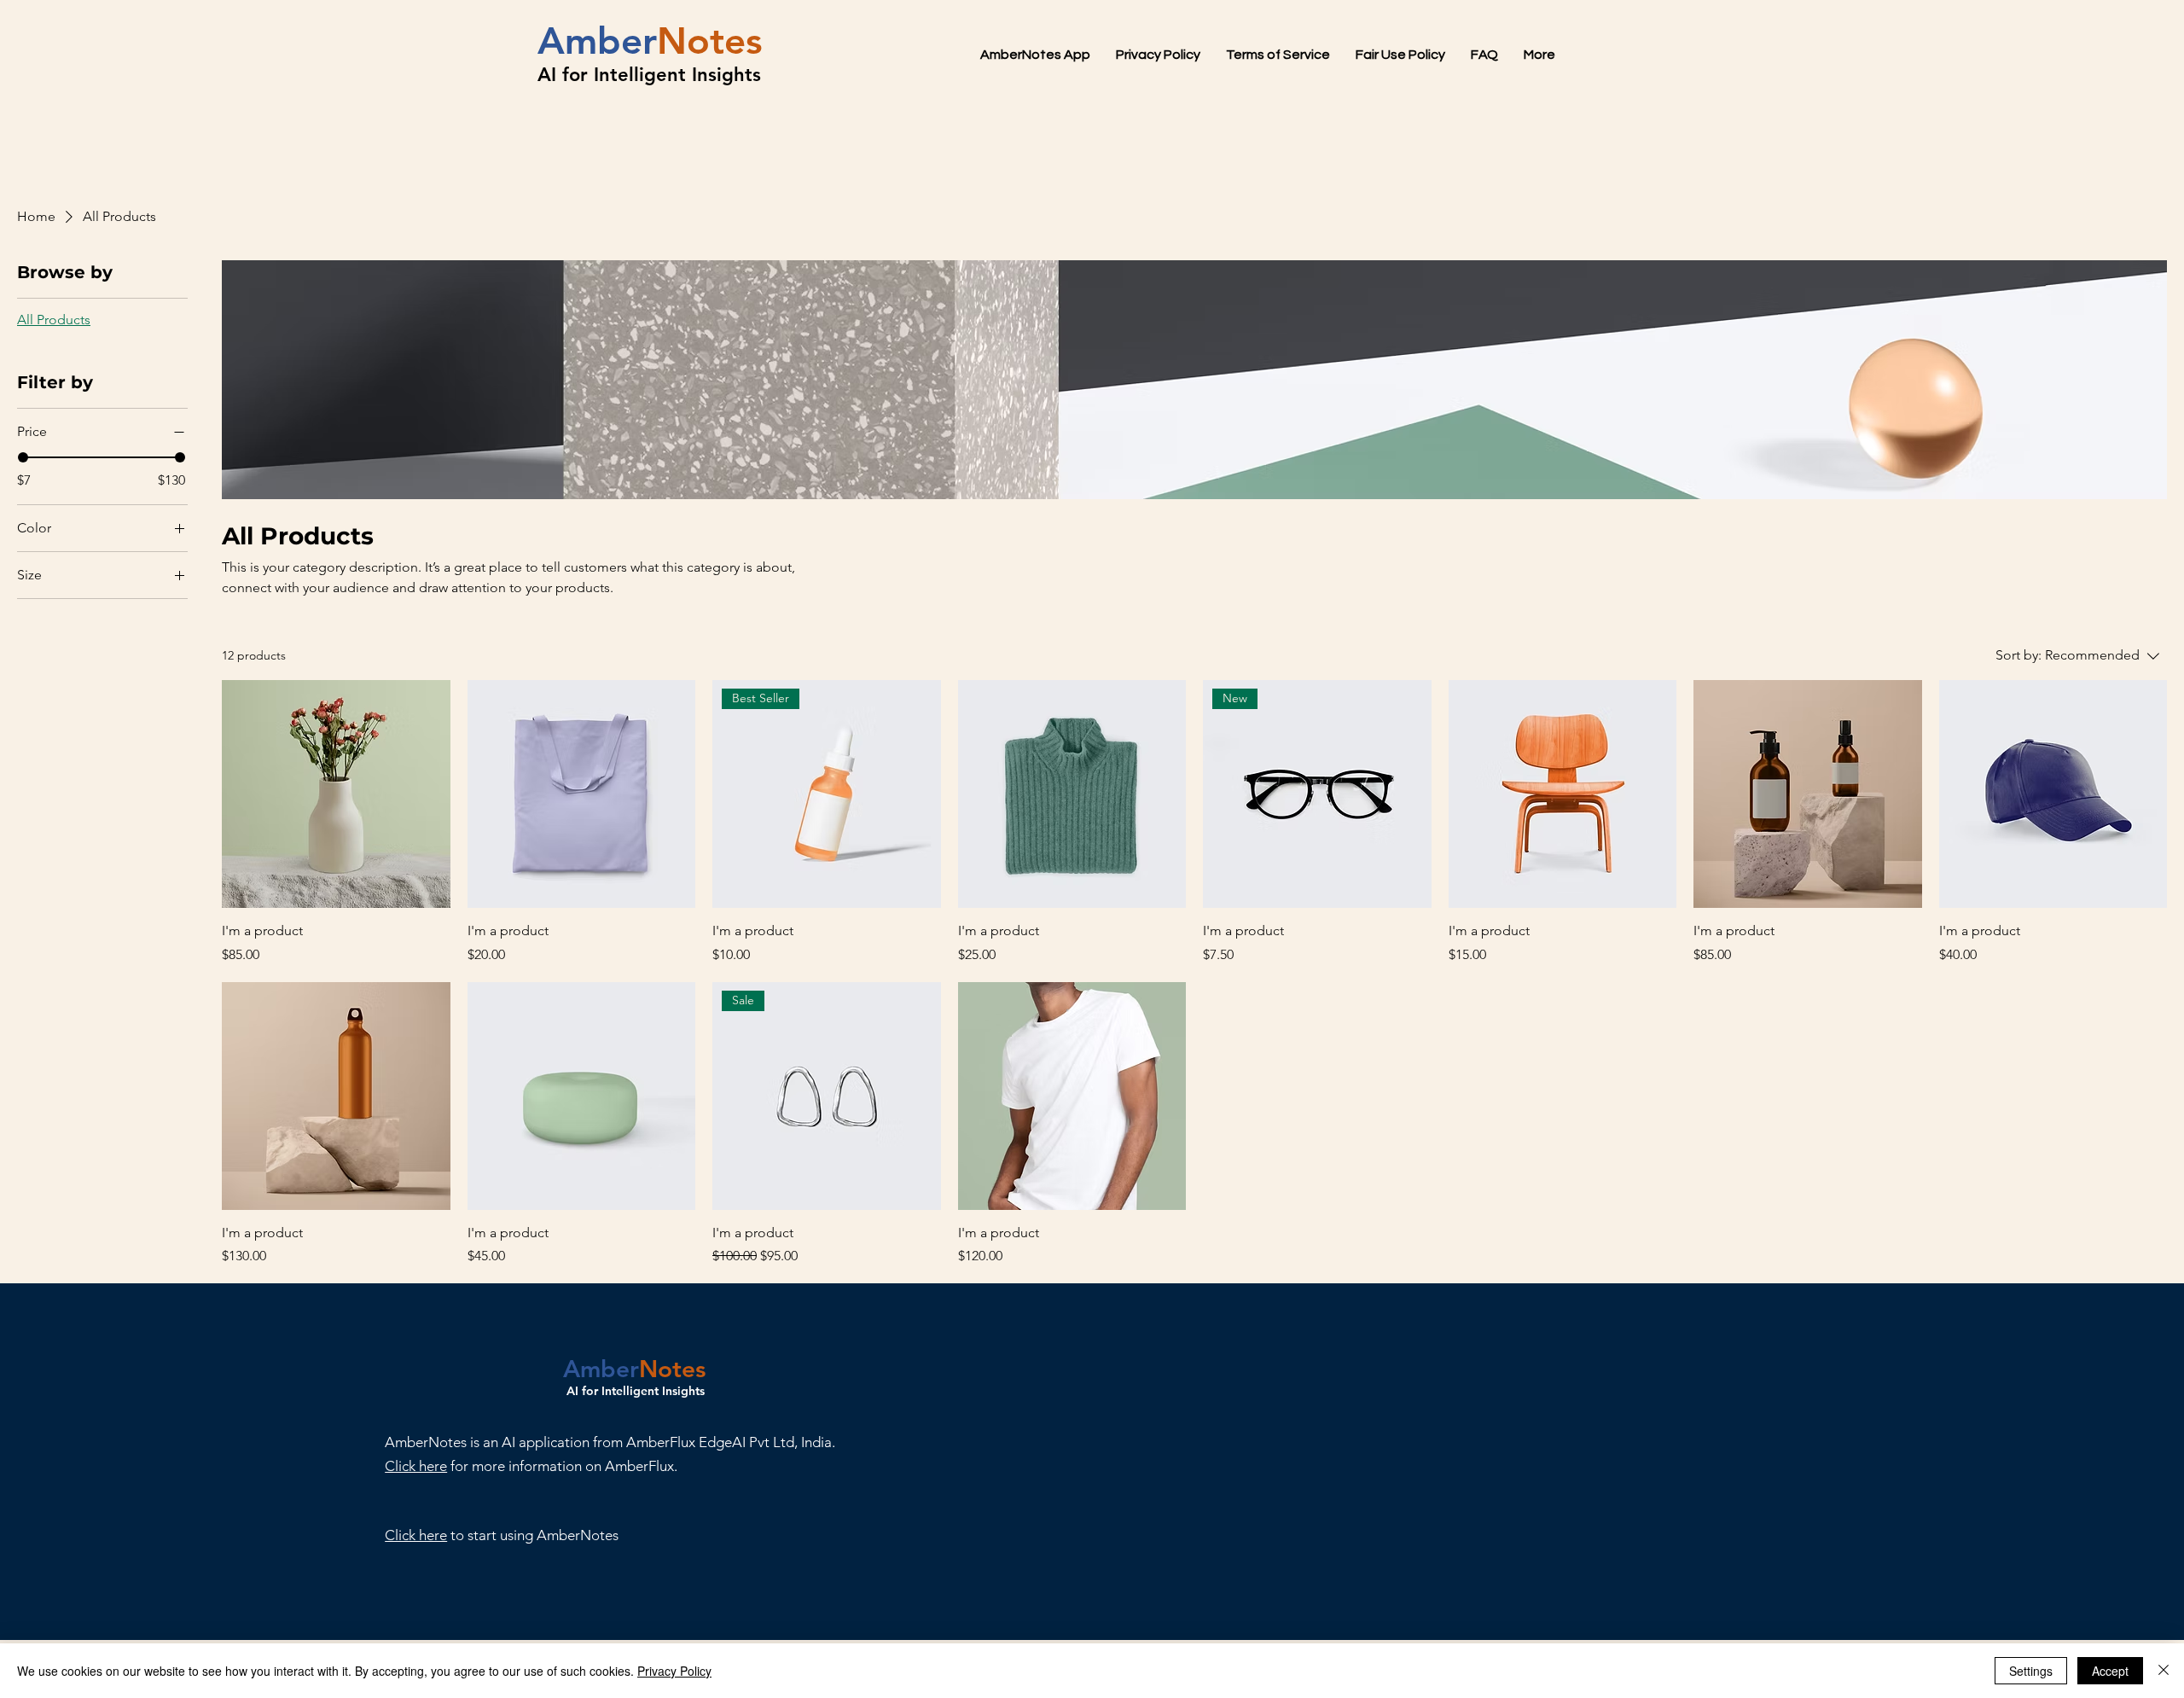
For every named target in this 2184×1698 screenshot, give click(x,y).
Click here (416, 1535)
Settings (2031, 1671)
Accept (2110, 1671)
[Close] (2164, 1671)
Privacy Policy (674, 1671)
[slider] (23, 457)
